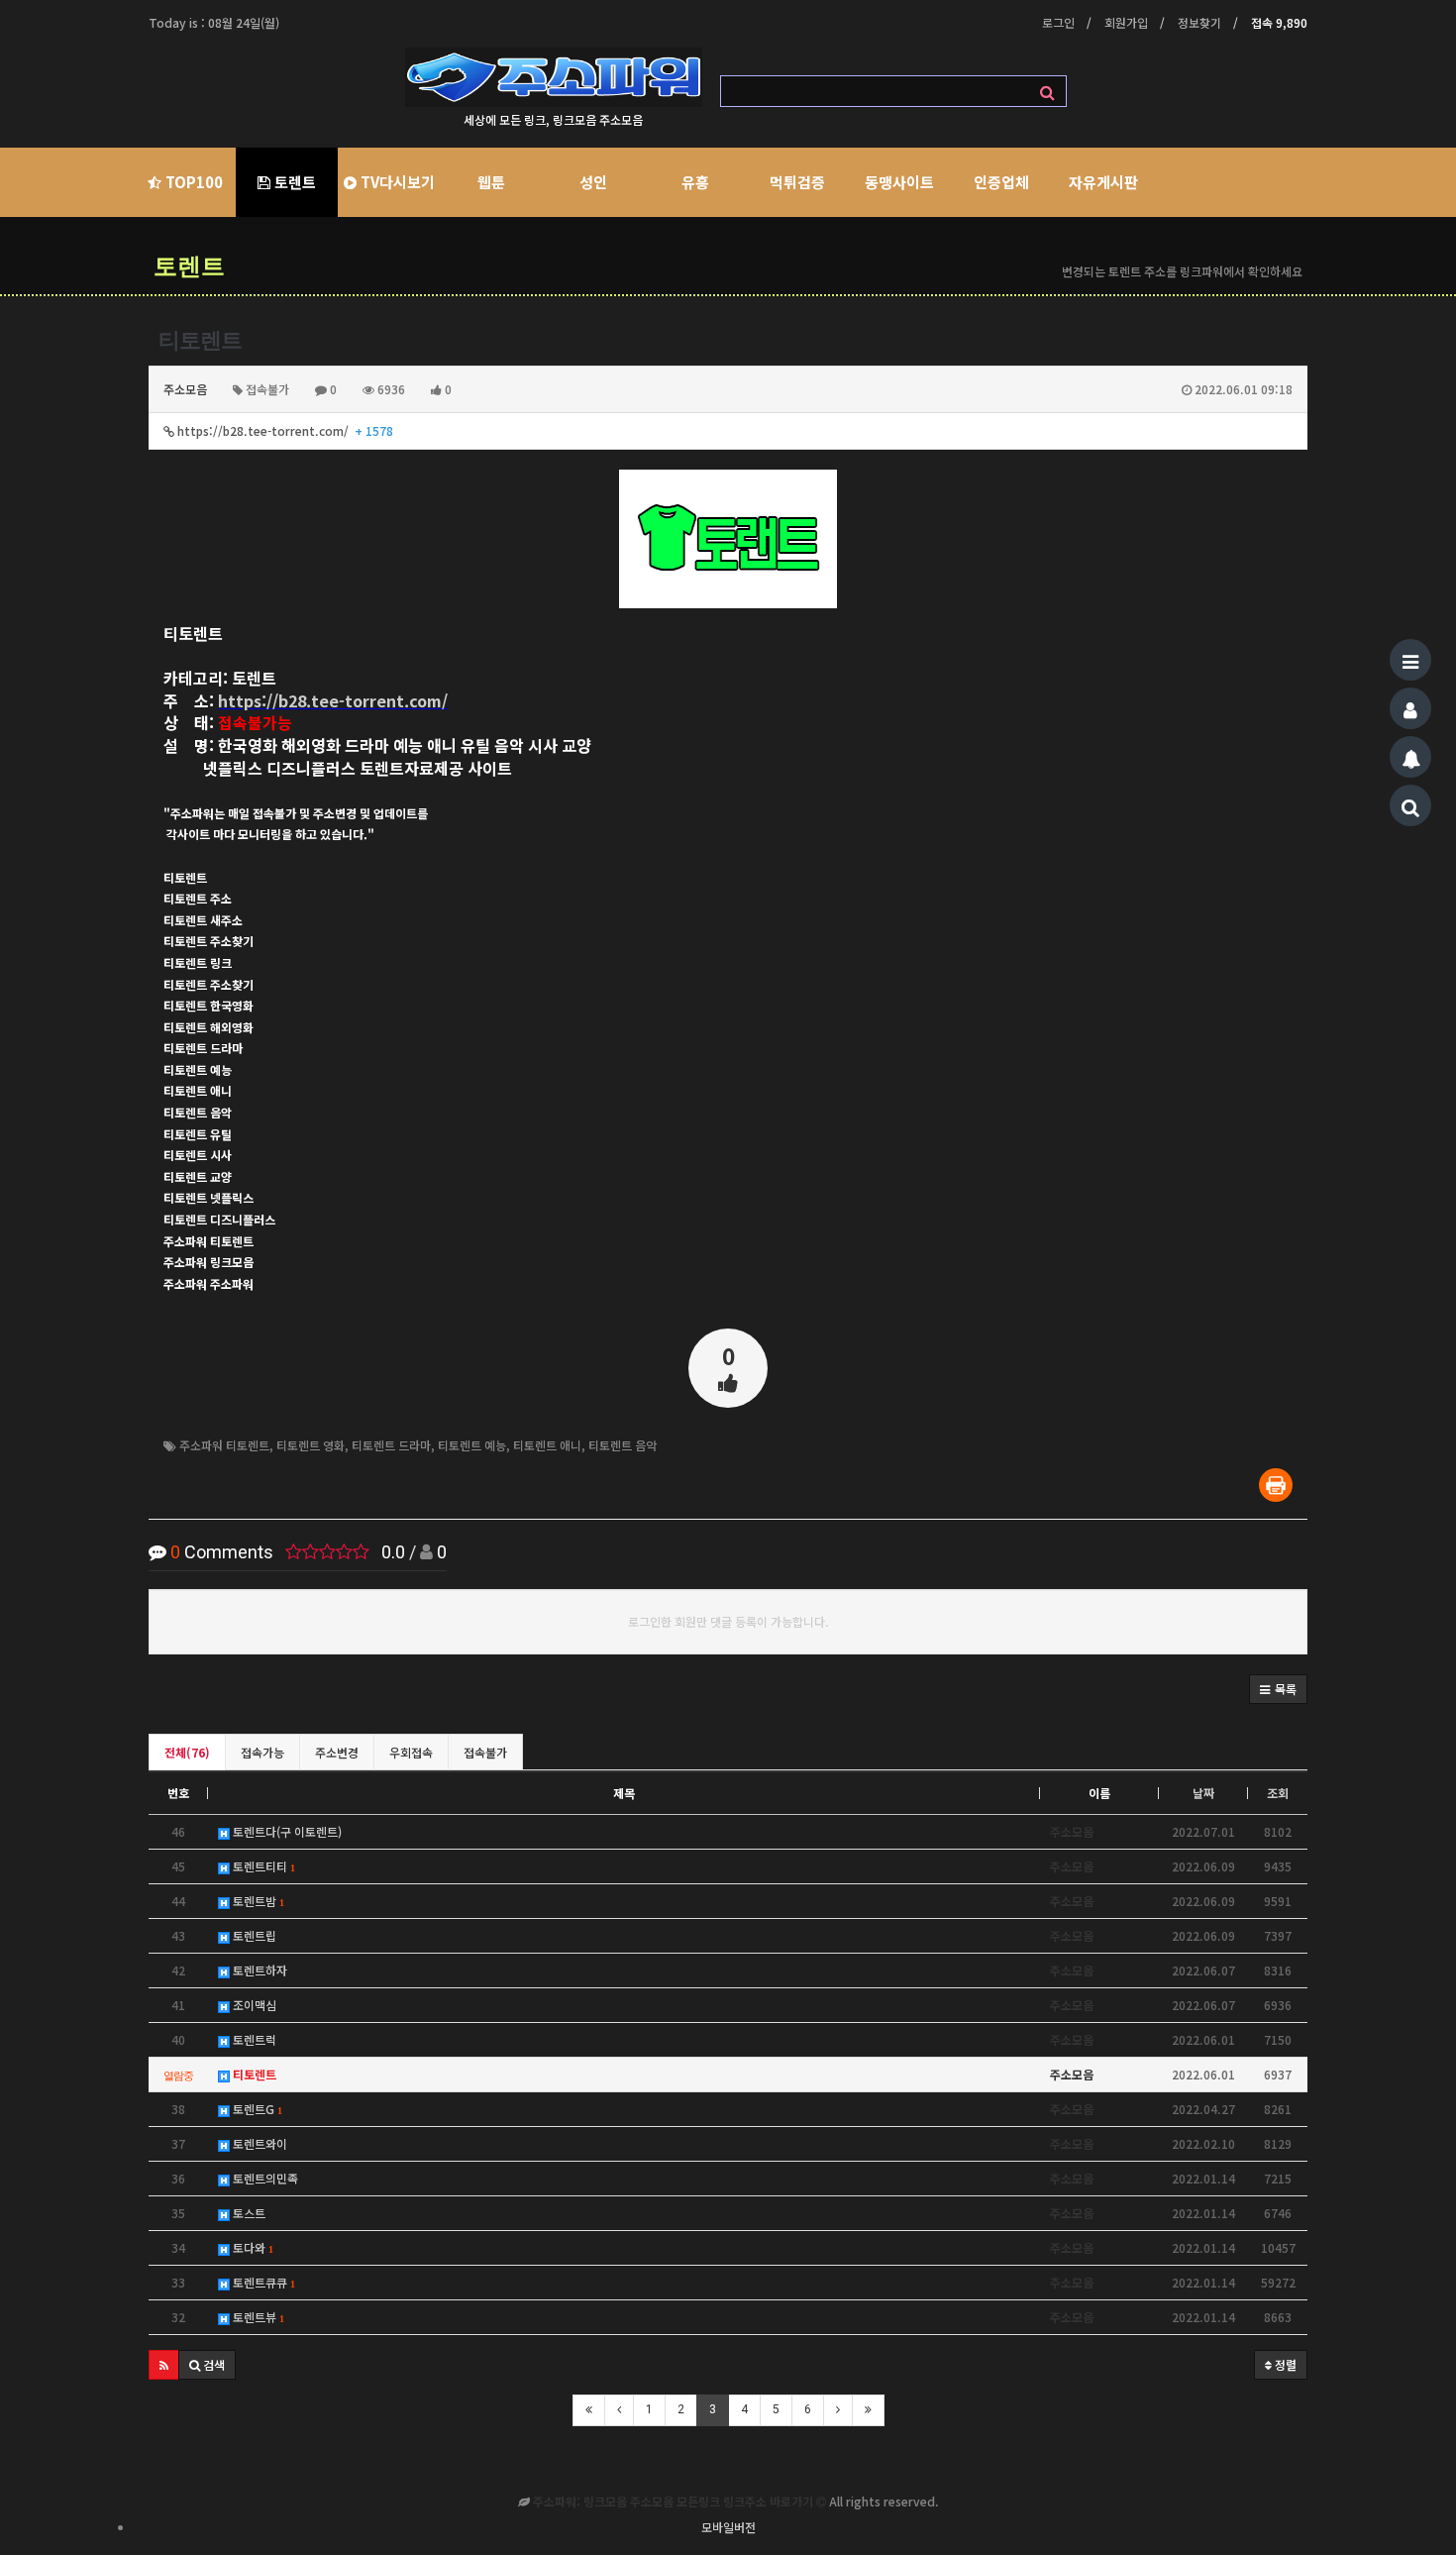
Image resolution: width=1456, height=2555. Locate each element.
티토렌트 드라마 (391, 1445)
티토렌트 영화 (311, 1445)
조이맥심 (253, 2005)
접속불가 (485, 1752)
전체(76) (187, 1752)
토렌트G (256, 2109)
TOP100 (192, 182)
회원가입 (1126, 22)
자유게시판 (1103, 182)
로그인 (1058, 22)
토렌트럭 (253, 2039)
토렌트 (293, 182)
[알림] (1410, 757)
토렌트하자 (259, 1970)
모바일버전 (728, 2527)
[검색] (1410, 805)
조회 (1278, 1793)
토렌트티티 (262, 1866)
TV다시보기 (396, 182)
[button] (1278, 1689)
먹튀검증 (797, 182)
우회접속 (411, 1752)
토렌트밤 (257, 1901)
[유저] (1410, 708)
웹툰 (491, 182)
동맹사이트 (899, 182)
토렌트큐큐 (262, 2282)
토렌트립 (253, 1935)
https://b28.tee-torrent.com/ (284, 430)
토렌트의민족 (264, 2178)
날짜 (1203, 1793)
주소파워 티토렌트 (224, 1445)
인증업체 (1001, 182)
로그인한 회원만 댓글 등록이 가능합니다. (728, 1621)
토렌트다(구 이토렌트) (286, 1831)
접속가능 (262, 1752)
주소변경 (337, 1752)
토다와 (251, 2247)
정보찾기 (1199, 22)
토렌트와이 (259, 2143)
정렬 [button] (1284, 2364)
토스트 (248, 2213)
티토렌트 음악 (623, 1445)
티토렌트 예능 (472, 1445)
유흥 (695, 182)
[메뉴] (1410, 660)
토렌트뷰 (257, 2317)
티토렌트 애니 (547, 1445)
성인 (593, 182)
